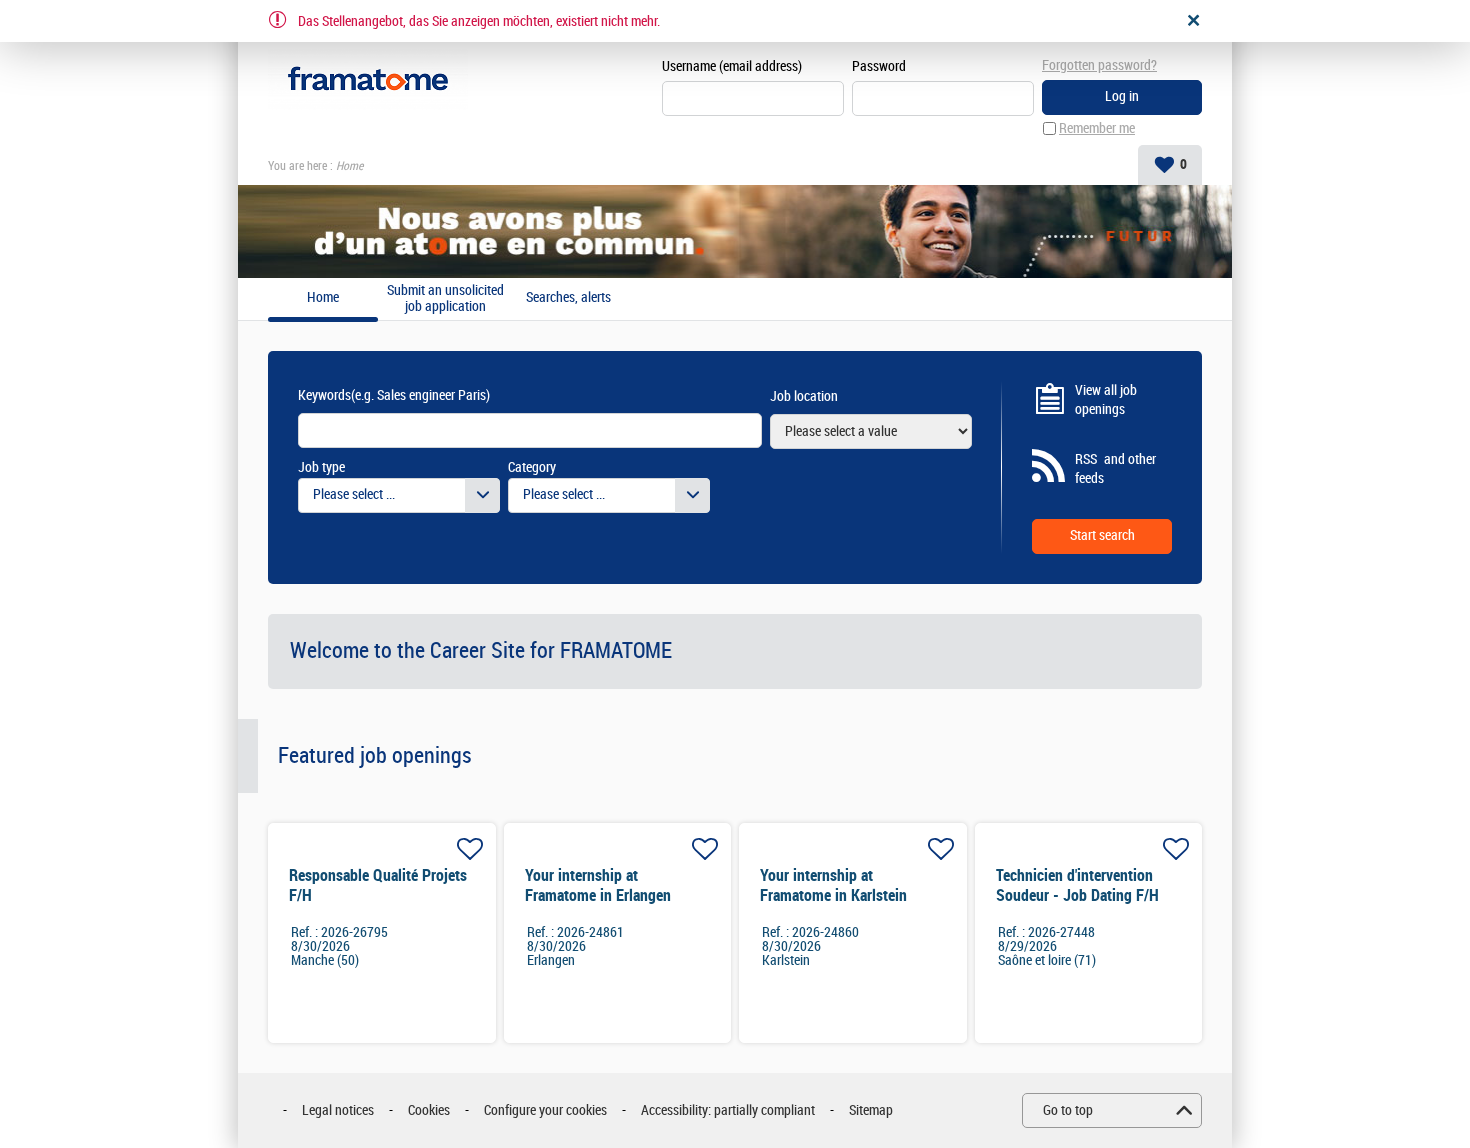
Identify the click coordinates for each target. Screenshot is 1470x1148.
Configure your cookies (545, 1110)
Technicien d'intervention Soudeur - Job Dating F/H (1077, 885)
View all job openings (1106, 400)
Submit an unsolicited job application (445, 299)
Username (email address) (732, 66)
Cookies (429, 1110)
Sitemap (871, 1110)
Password (879, 66)
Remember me (1097, 128)
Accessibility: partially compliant (728, 1110)
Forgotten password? (1099, 65)
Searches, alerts (568, 298)
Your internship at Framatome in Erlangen (598, 885)
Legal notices (338, 1110)
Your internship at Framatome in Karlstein (833, 885)
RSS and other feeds (1115, 469)
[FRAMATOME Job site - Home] (368, 79)
